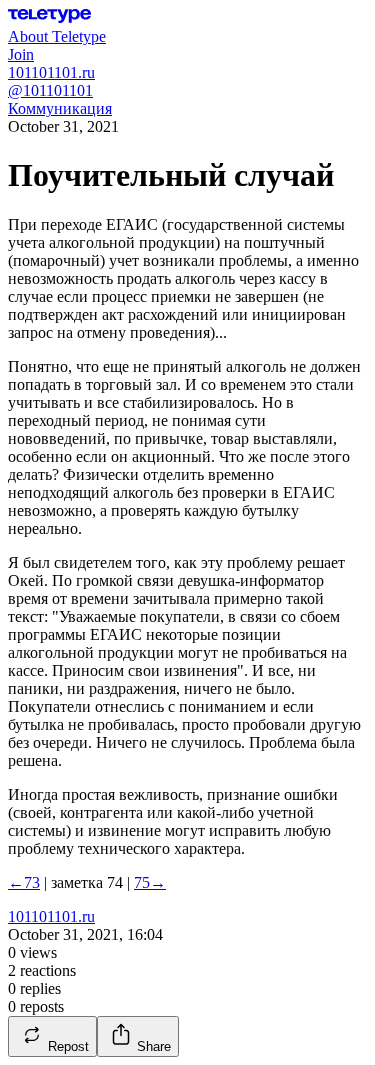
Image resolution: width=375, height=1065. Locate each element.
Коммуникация (60, 108)
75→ (150, 882)
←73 (24, 882)
